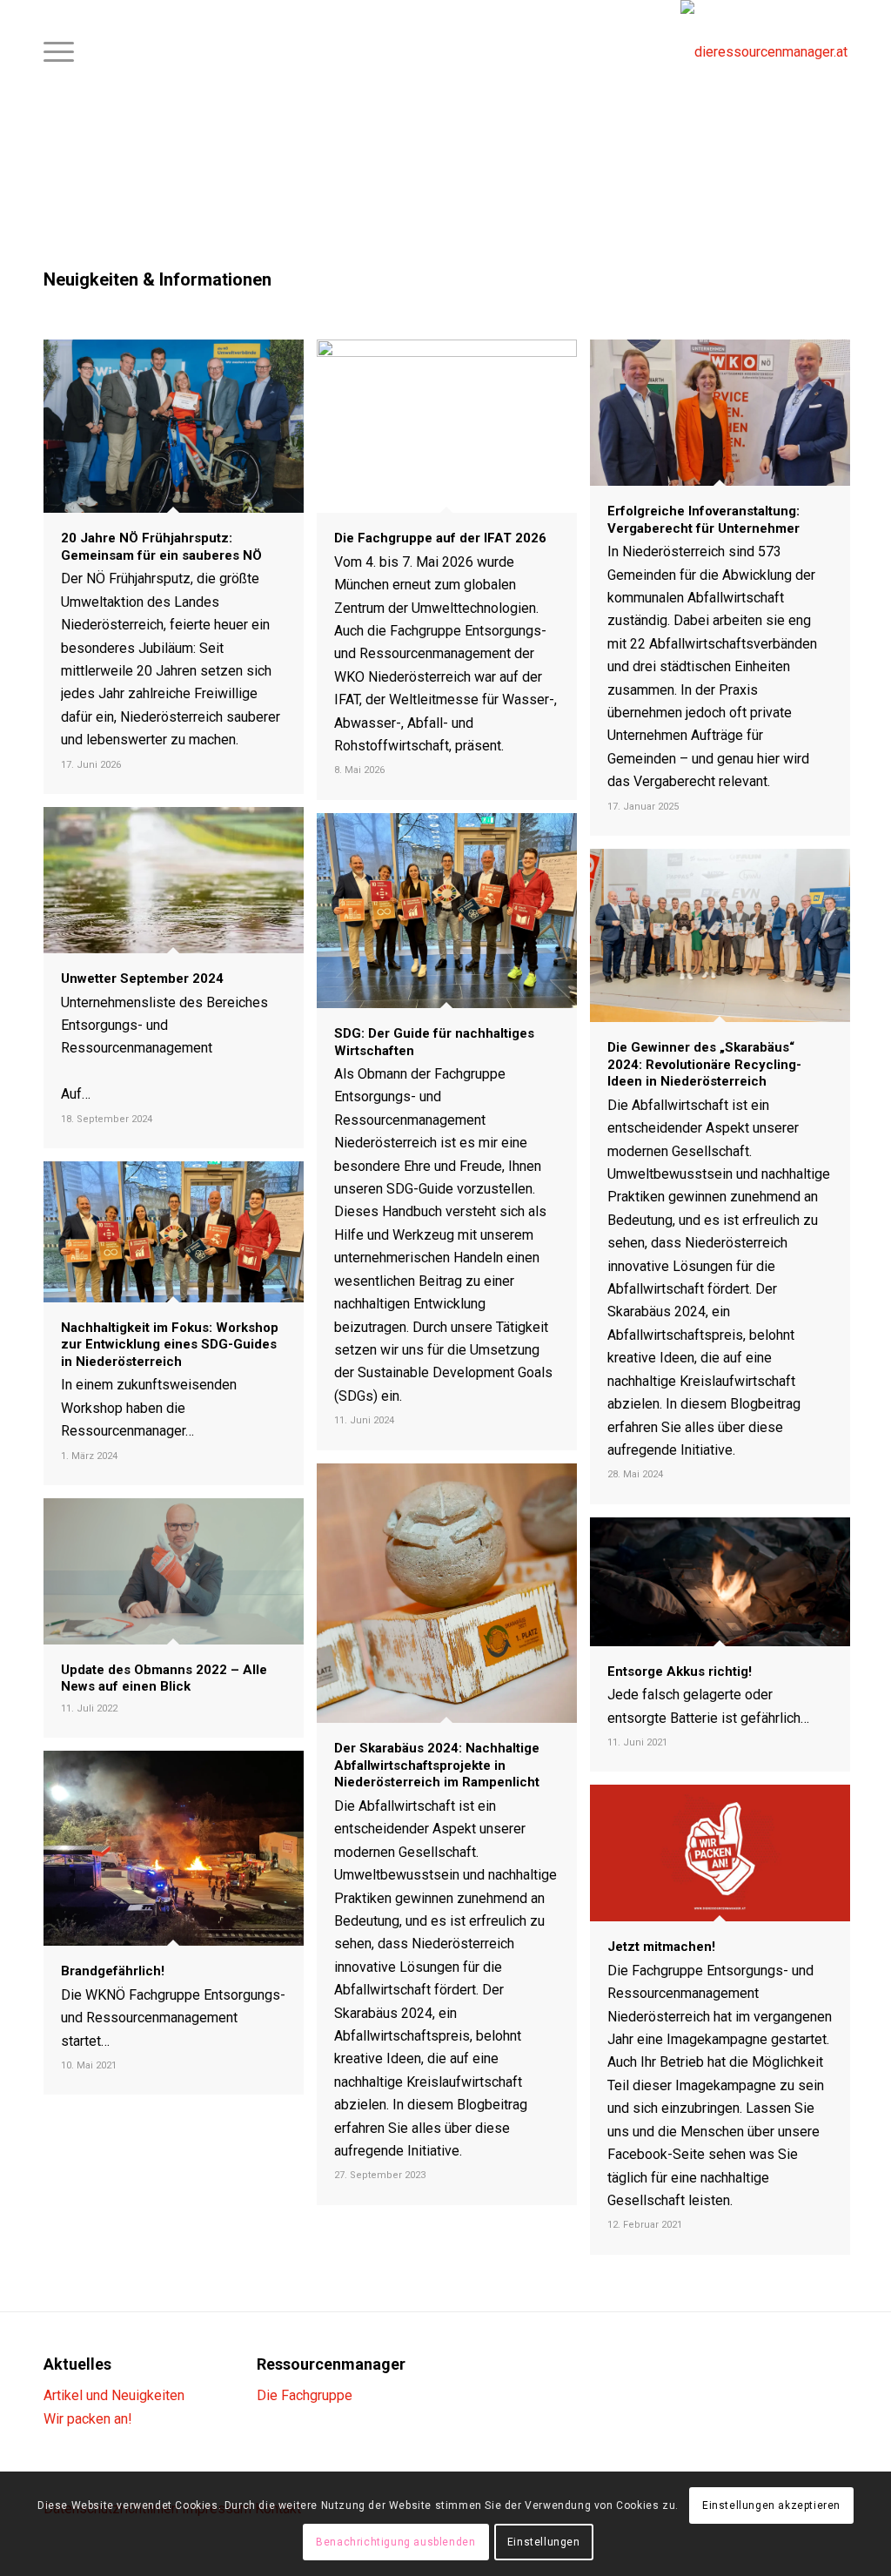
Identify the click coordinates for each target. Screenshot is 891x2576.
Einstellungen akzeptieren (771, 2505)
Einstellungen (544, 2542)
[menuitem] (59, 52)
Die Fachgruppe (305, 2395)
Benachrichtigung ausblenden (395, 2542)
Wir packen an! (88, 2419)
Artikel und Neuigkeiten (114, 2395)
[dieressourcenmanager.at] (764, 52)
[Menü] (59, 52)
